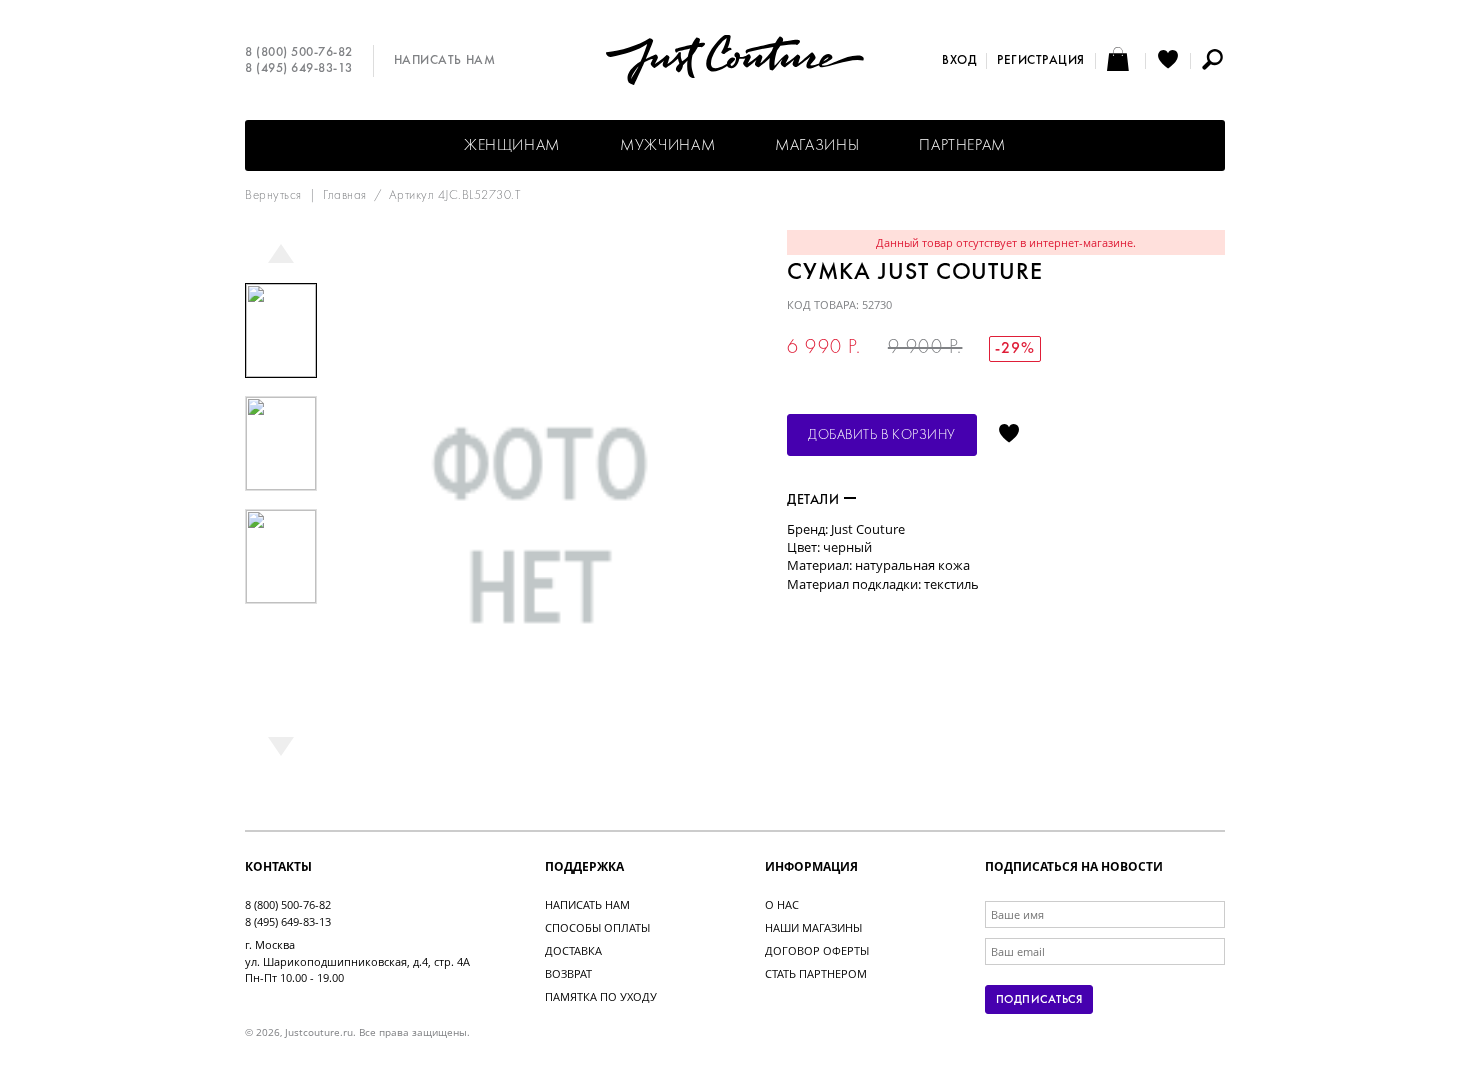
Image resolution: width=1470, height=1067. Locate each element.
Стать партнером (816, 973)
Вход (959, 61)
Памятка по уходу (601, 996)
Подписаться (1039, 1000)
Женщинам (512, 146)
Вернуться (273, 196)
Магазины (817, 146)
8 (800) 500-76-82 (299, 53)
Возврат (568, 973)
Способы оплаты (597, 927)
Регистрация (1041, 61)
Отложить (1009, 435)
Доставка (573, 950)
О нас (782, 904)
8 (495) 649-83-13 (299, 69)
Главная (345, 196)
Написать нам (444, 61)
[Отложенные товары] (1168, 61)
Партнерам (962, 146)
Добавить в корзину (882, 435)
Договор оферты (817, 950)
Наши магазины (813, 927)
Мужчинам (667, 146)
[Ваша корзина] (1120, 61)
